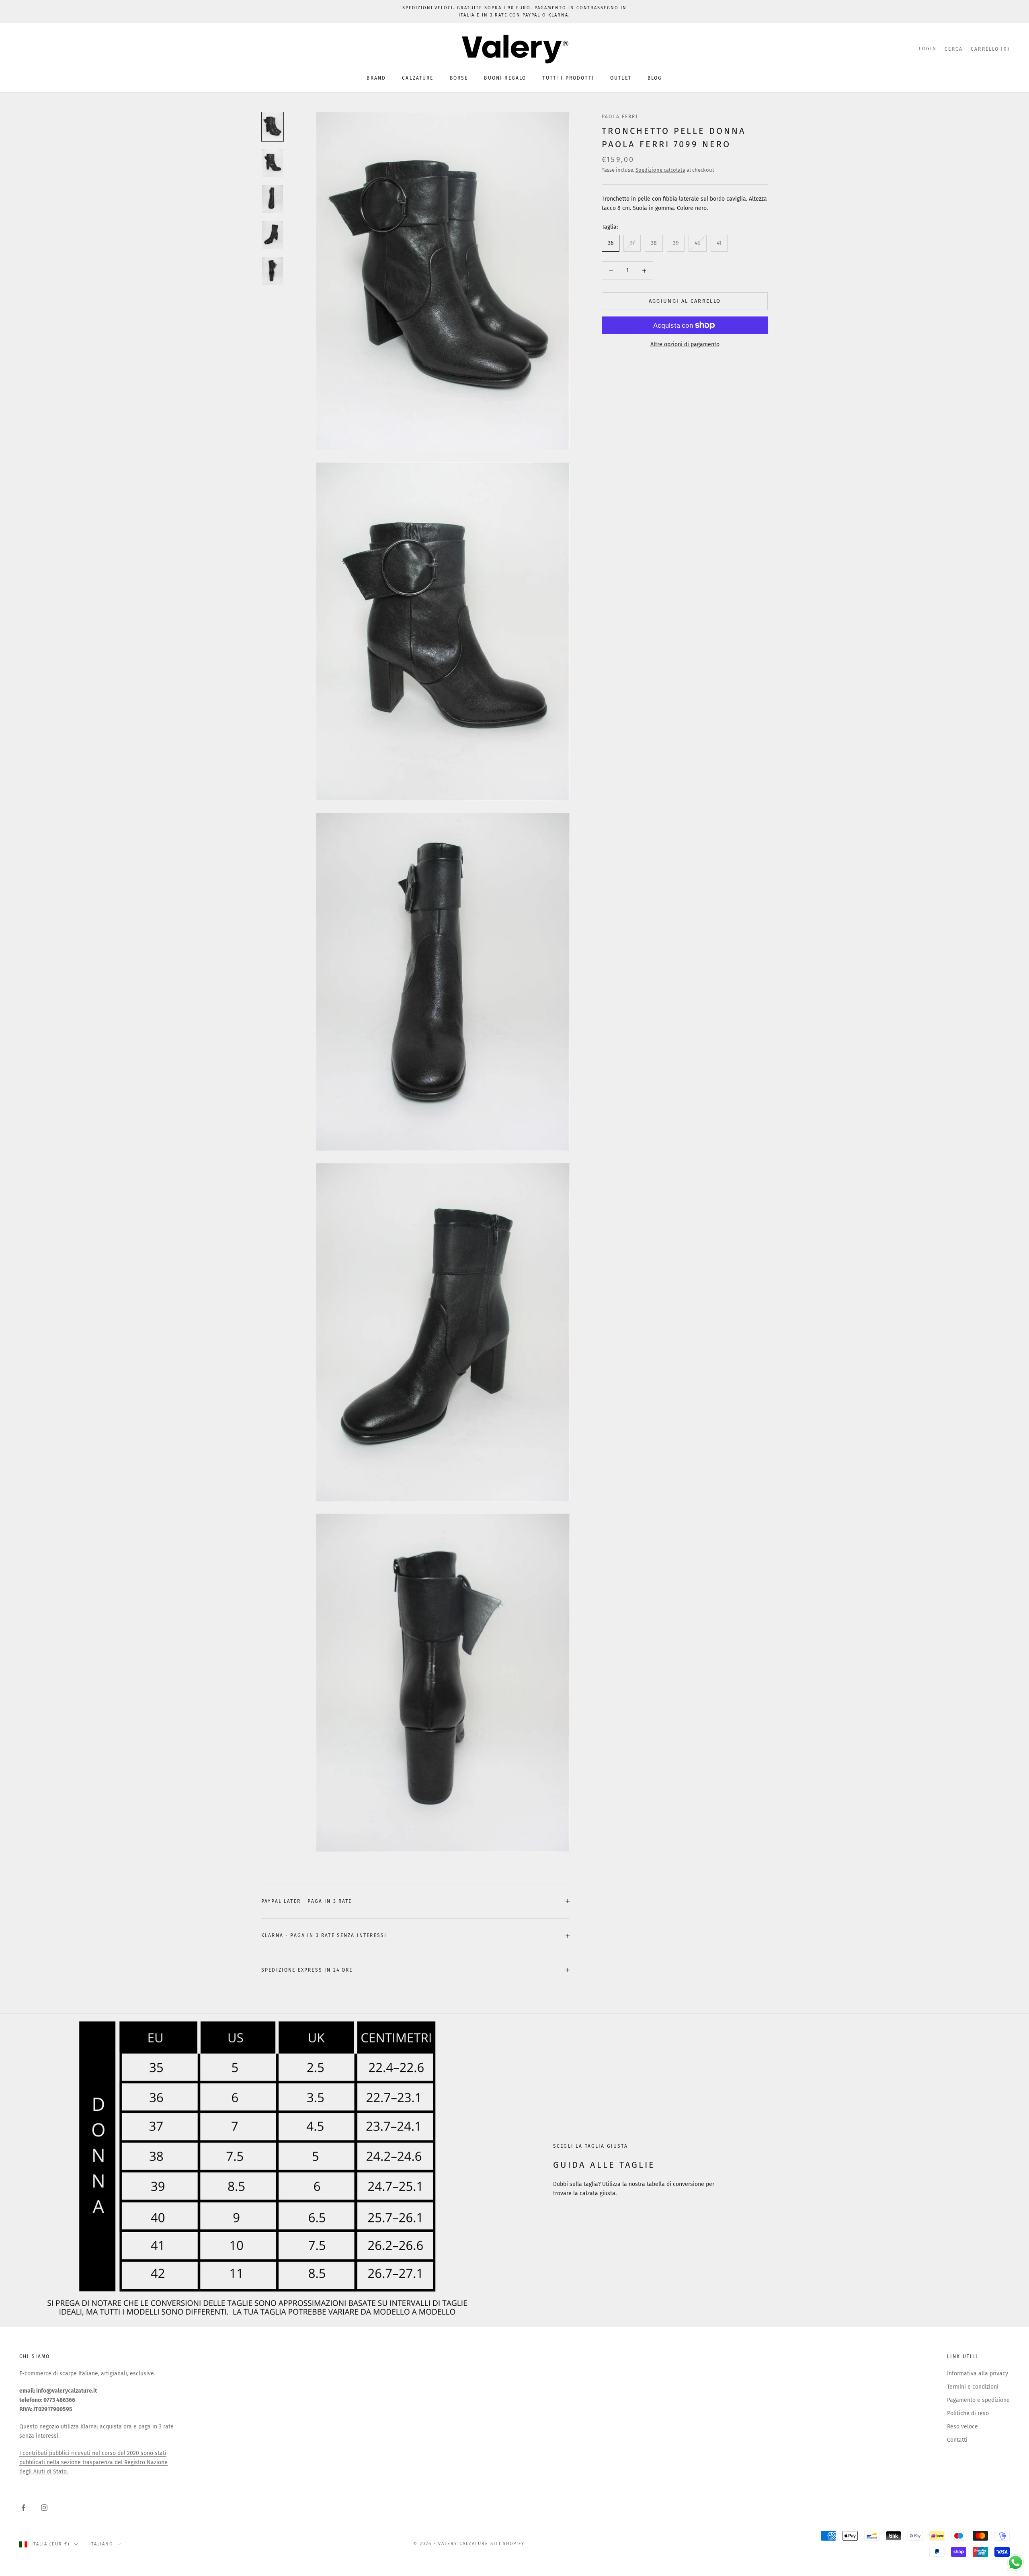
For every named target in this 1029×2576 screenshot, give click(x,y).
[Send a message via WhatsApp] (1016, 2563)
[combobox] (438, 1321)
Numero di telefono (440, 1304)
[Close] (613, 1168)
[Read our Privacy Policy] (605, 1366)
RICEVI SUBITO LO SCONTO (514, 1392)
